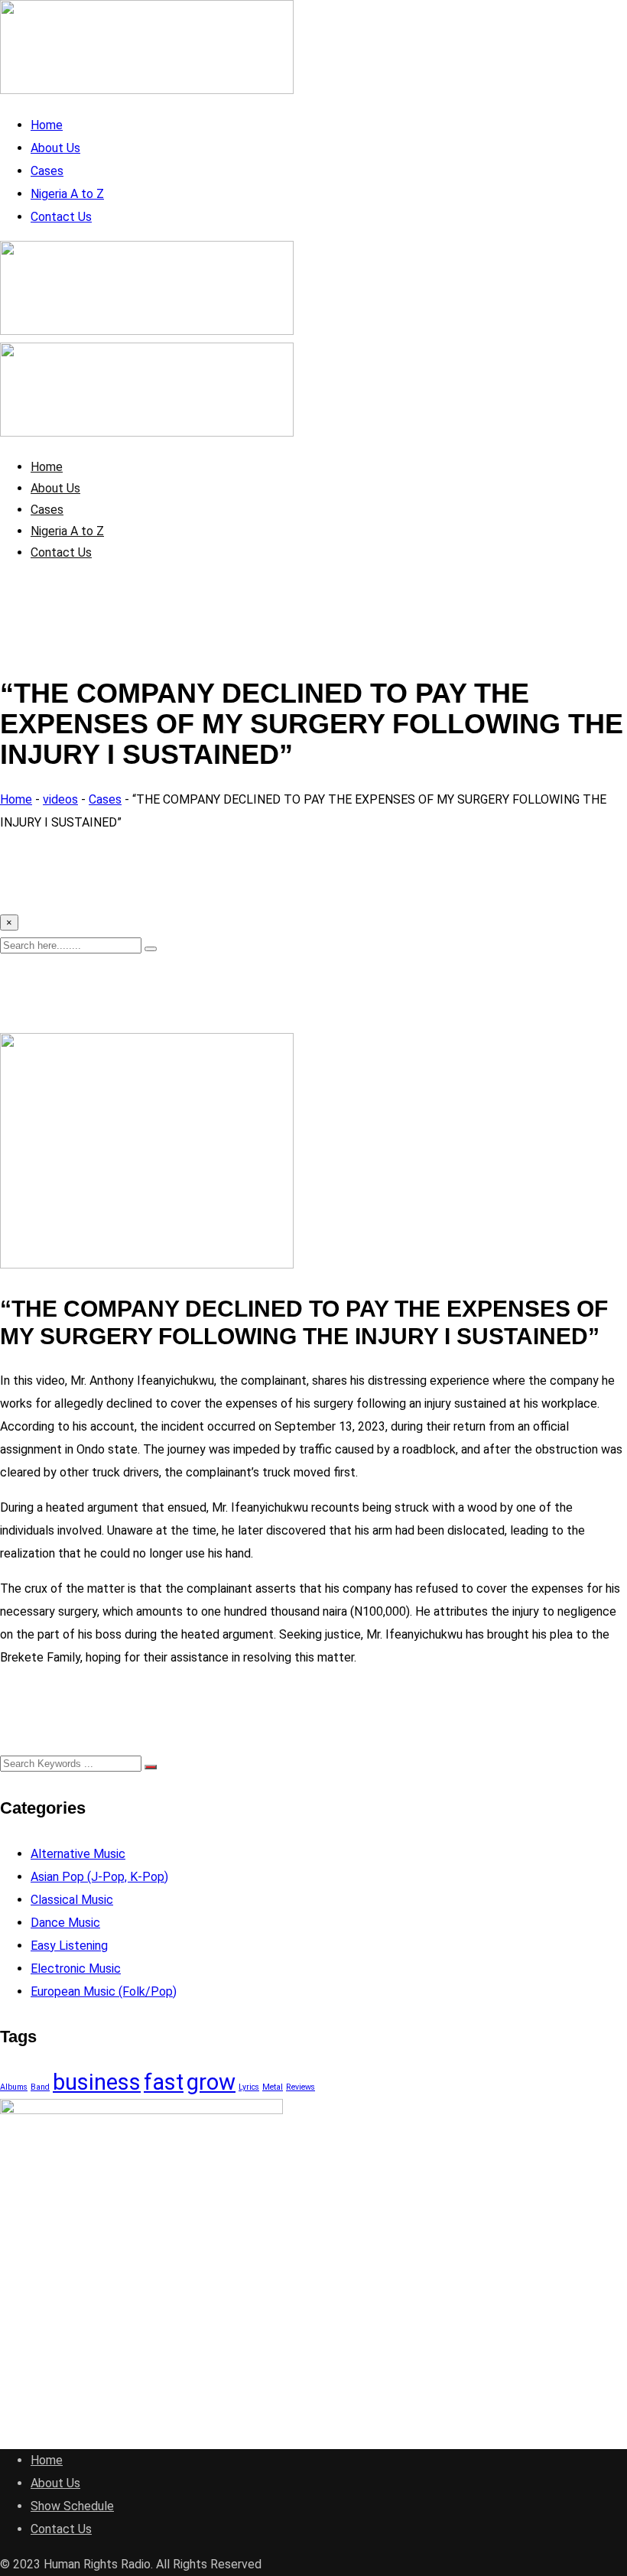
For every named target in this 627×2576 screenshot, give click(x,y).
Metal (273, 2087)
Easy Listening (69, 1946)
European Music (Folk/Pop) (104, 1991)
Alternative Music (78, 1854)
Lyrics (249, 2087)
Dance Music (65, 1923)
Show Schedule (72, 2506)
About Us (55, 148)
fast (164, 2082)
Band (40, 2087)
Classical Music (72, 1900)
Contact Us (61, 217)
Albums (14, 2087)
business (97, 2082)
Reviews (301, 2087)
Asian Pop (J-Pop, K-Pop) (99, 1877)
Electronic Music (76, 1969)
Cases (47, 171)
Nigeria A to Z (67, 194)
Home (47, 125)
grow (211, 2082)
